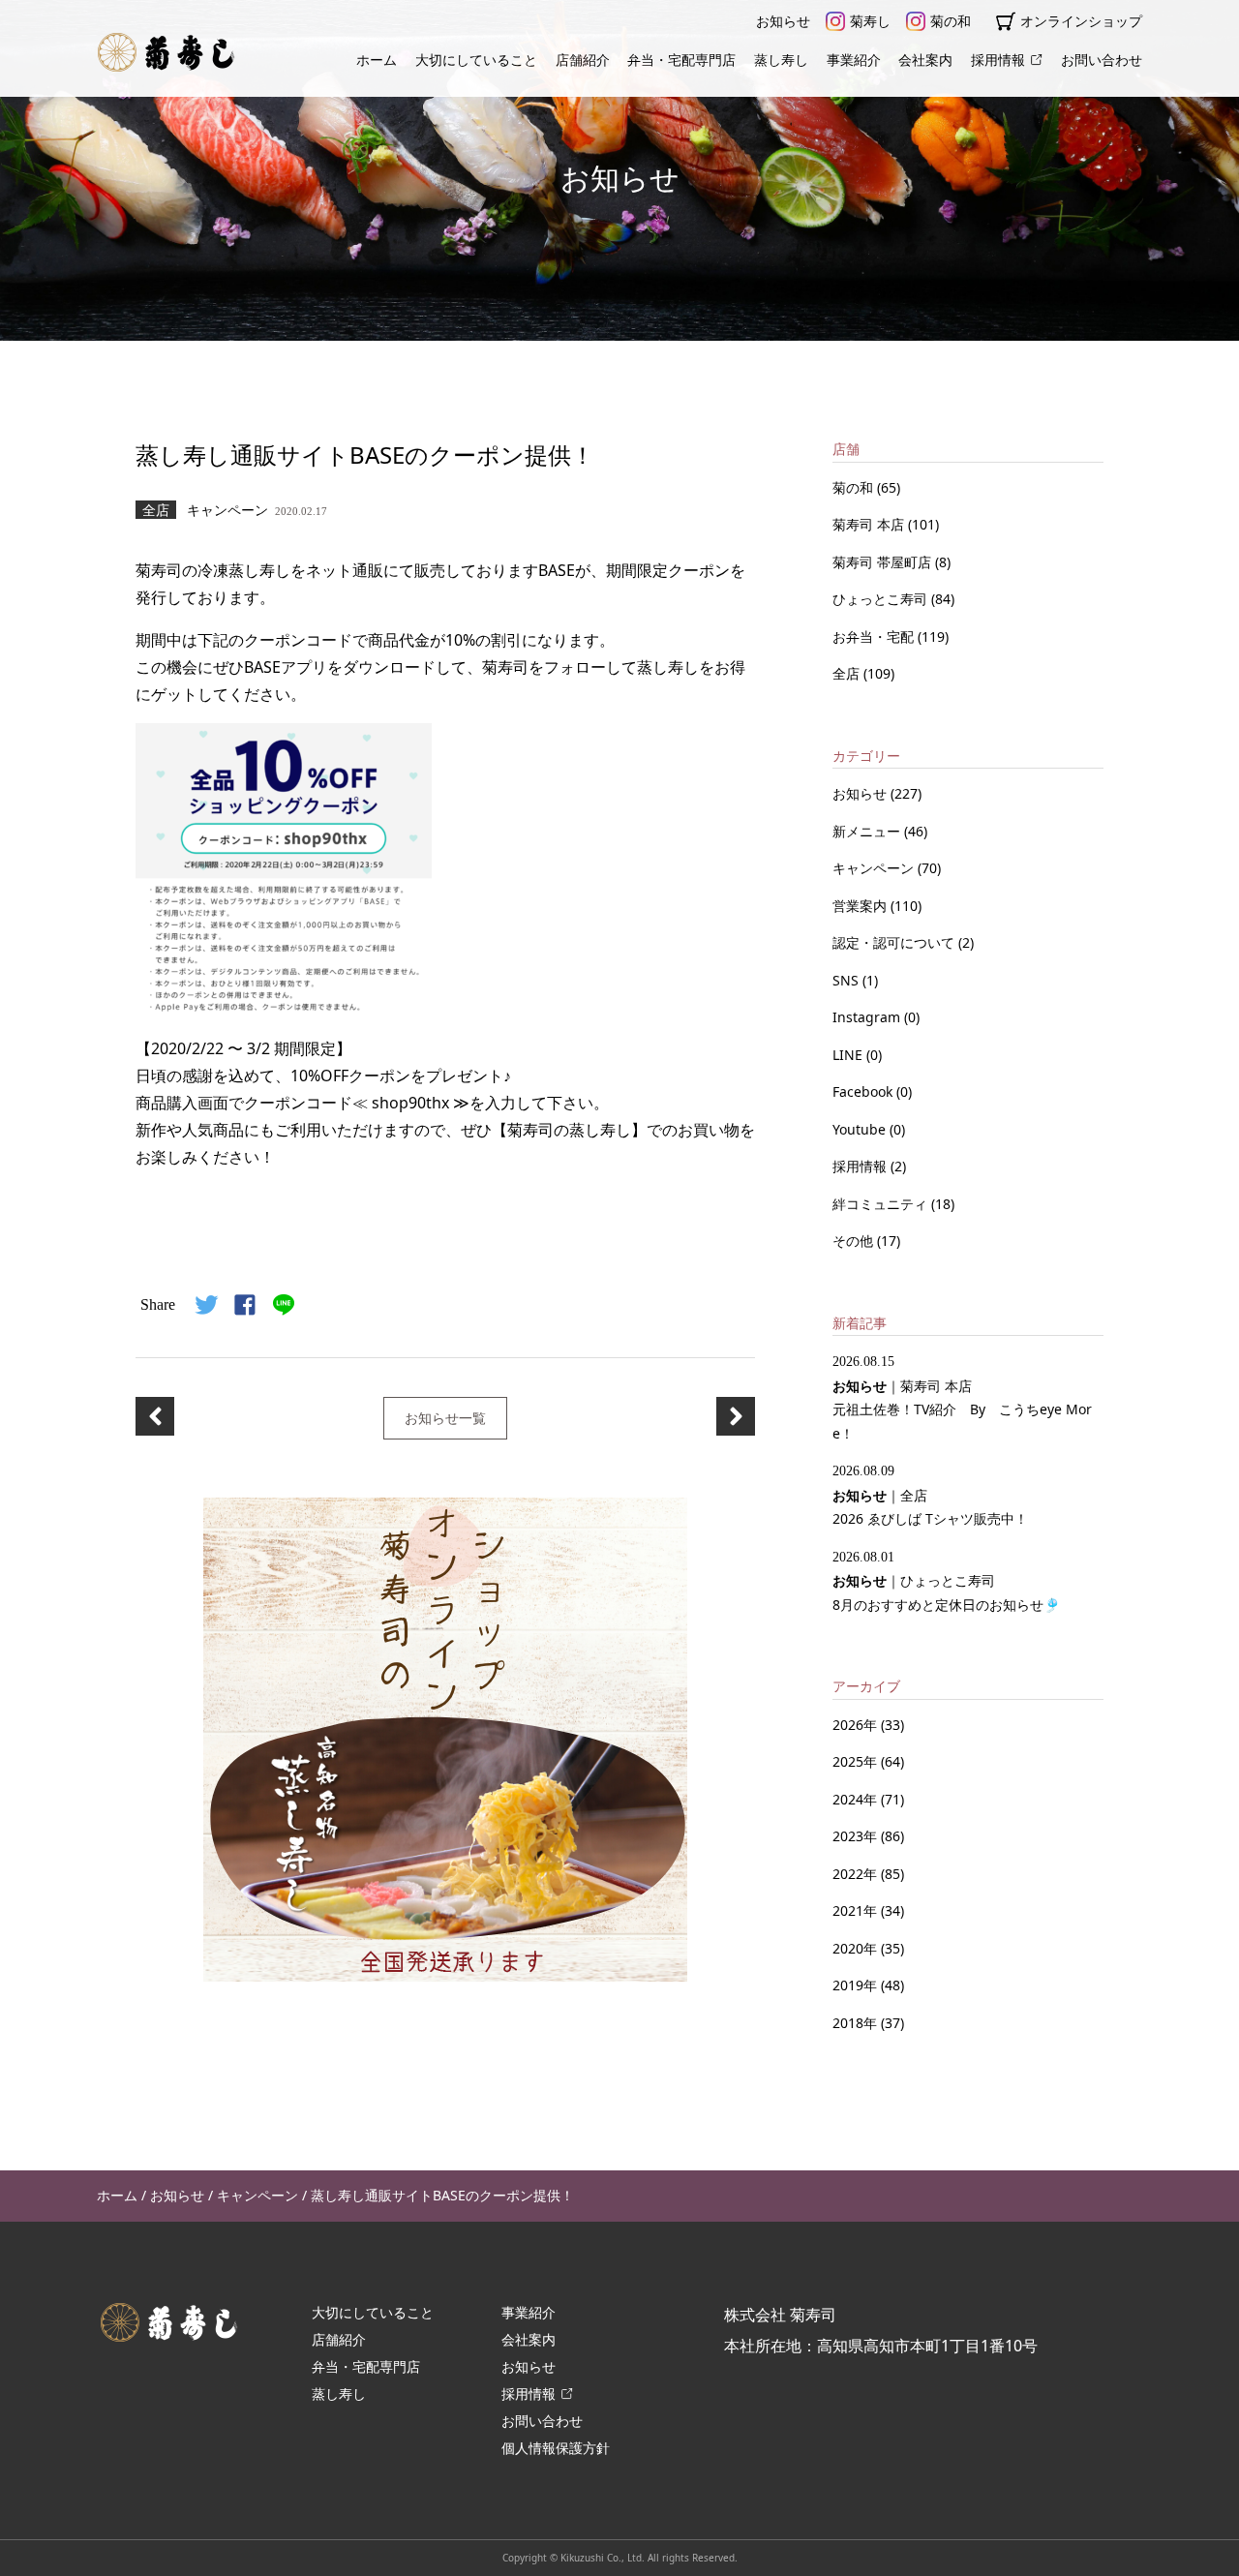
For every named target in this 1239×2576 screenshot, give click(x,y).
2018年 (855, 2023)
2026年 (855, 1725)
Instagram (868, 1017)
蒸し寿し (781, 60)
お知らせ (783, 21)
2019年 (855, 1985)
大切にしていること (476, 60)
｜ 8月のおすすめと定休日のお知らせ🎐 (946, 1582)
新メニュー (868, 831)
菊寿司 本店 (870, 524)
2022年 (855, 1874)
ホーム (377, 60)
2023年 (855, 1836)
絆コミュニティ (882, 1204)
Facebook (864, 1091)
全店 (848, 673)
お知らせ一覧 (445, 1418)
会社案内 (925, 60)
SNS (847, 980)
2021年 (855, 1910)
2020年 (855, 1948)
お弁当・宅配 (875, 636)
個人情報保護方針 (556, 2448)
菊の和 (951, 21)
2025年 (855, 1761)
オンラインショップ (1081, 21)
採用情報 (998, 60)
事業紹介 (854, 60)
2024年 (855, 1799)
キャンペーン (875, 868)
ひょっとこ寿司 (882, 599)
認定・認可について (895, 942)
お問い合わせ (1102, 60)
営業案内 (861, 906)
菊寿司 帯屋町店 (884, 562)
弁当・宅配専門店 (681, 60)
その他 (855, 1241)
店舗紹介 (583, 60)
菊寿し (870, 21)
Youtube (861, 1129)
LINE (849, 1055)
